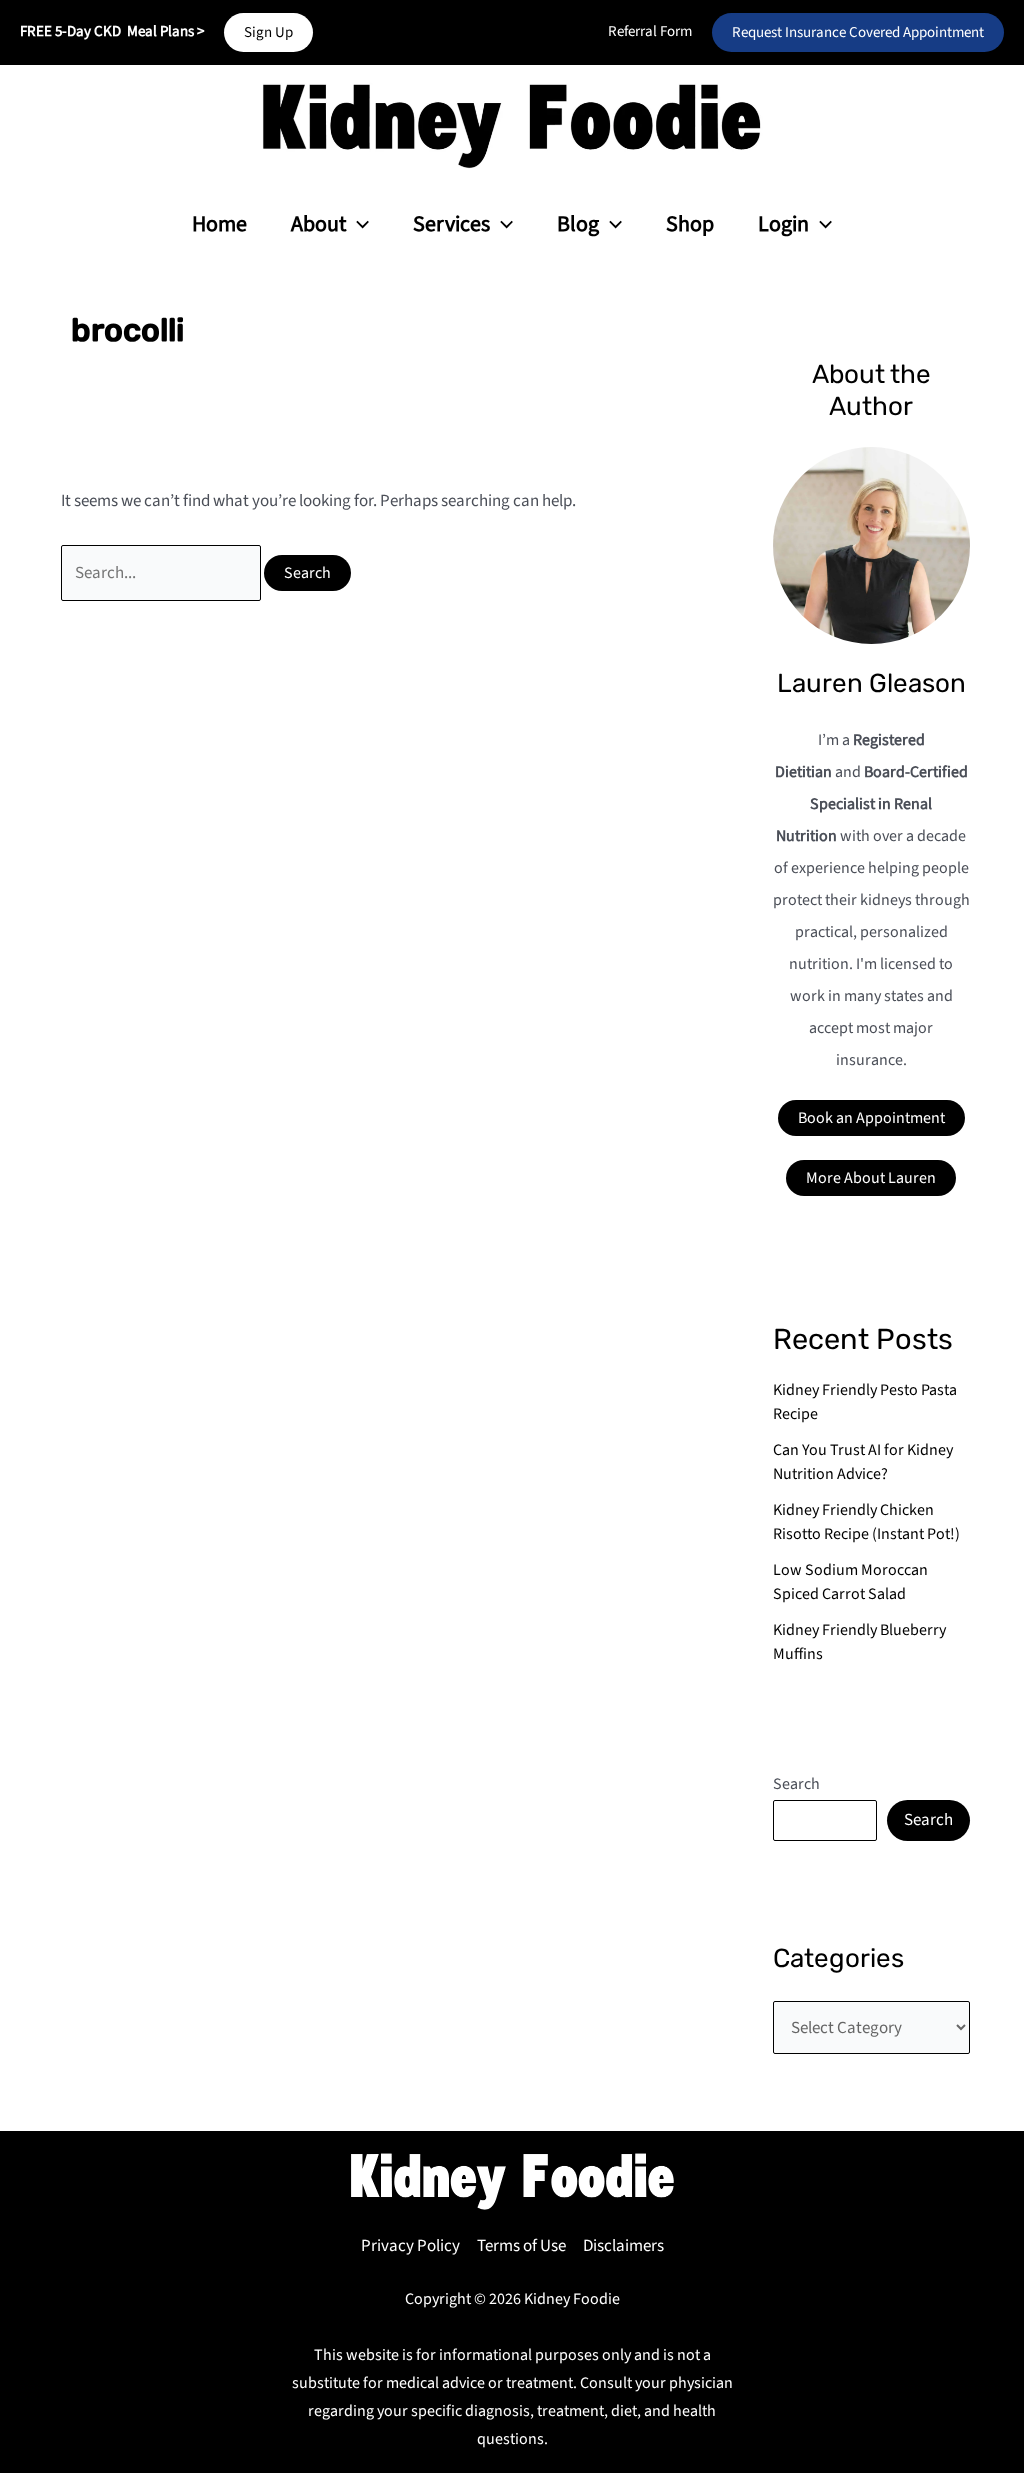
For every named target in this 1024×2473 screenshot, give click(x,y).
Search (796, 1784)
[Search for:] (163, 573)
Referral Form (650, 31)
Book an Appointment (871, 1118)
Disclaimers (623, 2246)
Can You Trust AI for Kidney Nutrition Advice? (863, 1462)
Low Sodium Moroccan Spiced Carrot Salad (850, 1582)
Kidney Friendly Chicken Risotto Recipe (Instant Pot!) (866, 1522)
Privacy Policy (410, 2246)
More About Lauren (871, 1178)
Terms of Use (521, 2246)
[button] (268, 32)
